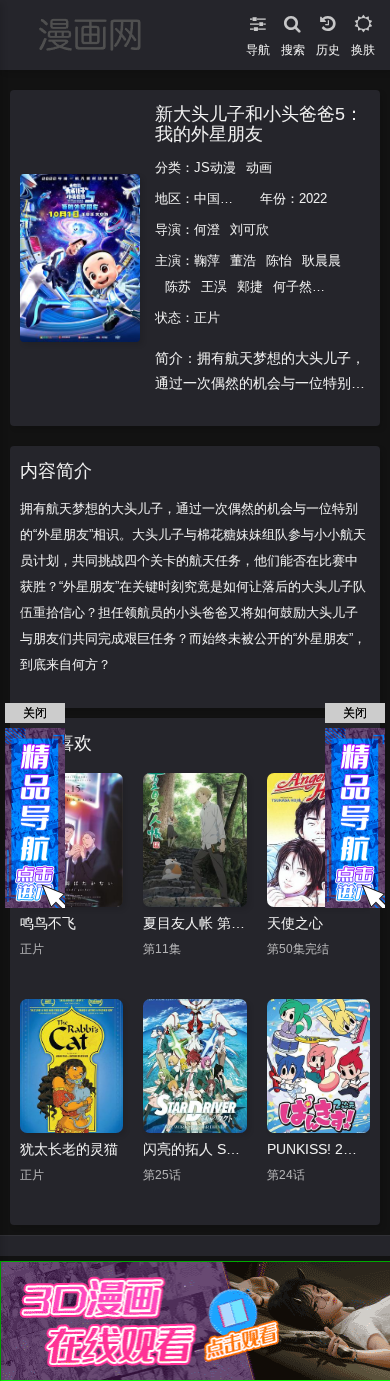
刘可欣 (249, 229)
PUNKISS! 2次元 (318, 1149)
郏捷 (250, 286)
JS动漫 (215, 167)
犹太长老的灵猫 (69, 1149)
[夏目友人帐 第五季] (194, 840)
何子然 (292, 286)
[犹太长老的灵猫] (71, 1066)
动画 (259, 167)
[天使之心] (318, 840)
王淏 (214, 286)
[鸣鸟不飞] (71, 840)
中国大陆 (220, 198)
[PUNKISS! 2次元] (318, 1066)
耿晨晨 (321, 260)
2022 (313, 198)
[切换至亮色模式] (362, 20)
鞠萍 (207, 260)
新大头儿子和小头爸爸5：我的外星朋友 (259, 124)
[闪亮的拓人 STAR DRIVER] (194, 1066)
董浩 (243, 260)
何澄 (207, 229)
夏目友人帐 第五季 (194, 923)
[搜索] (292, 20)
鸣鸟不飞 (48, 923)
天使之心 (295, 923)
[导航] (257, 20)
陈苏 (178, 286)
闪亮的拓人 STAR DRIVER (194, 1149)
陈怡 (279, 260)
